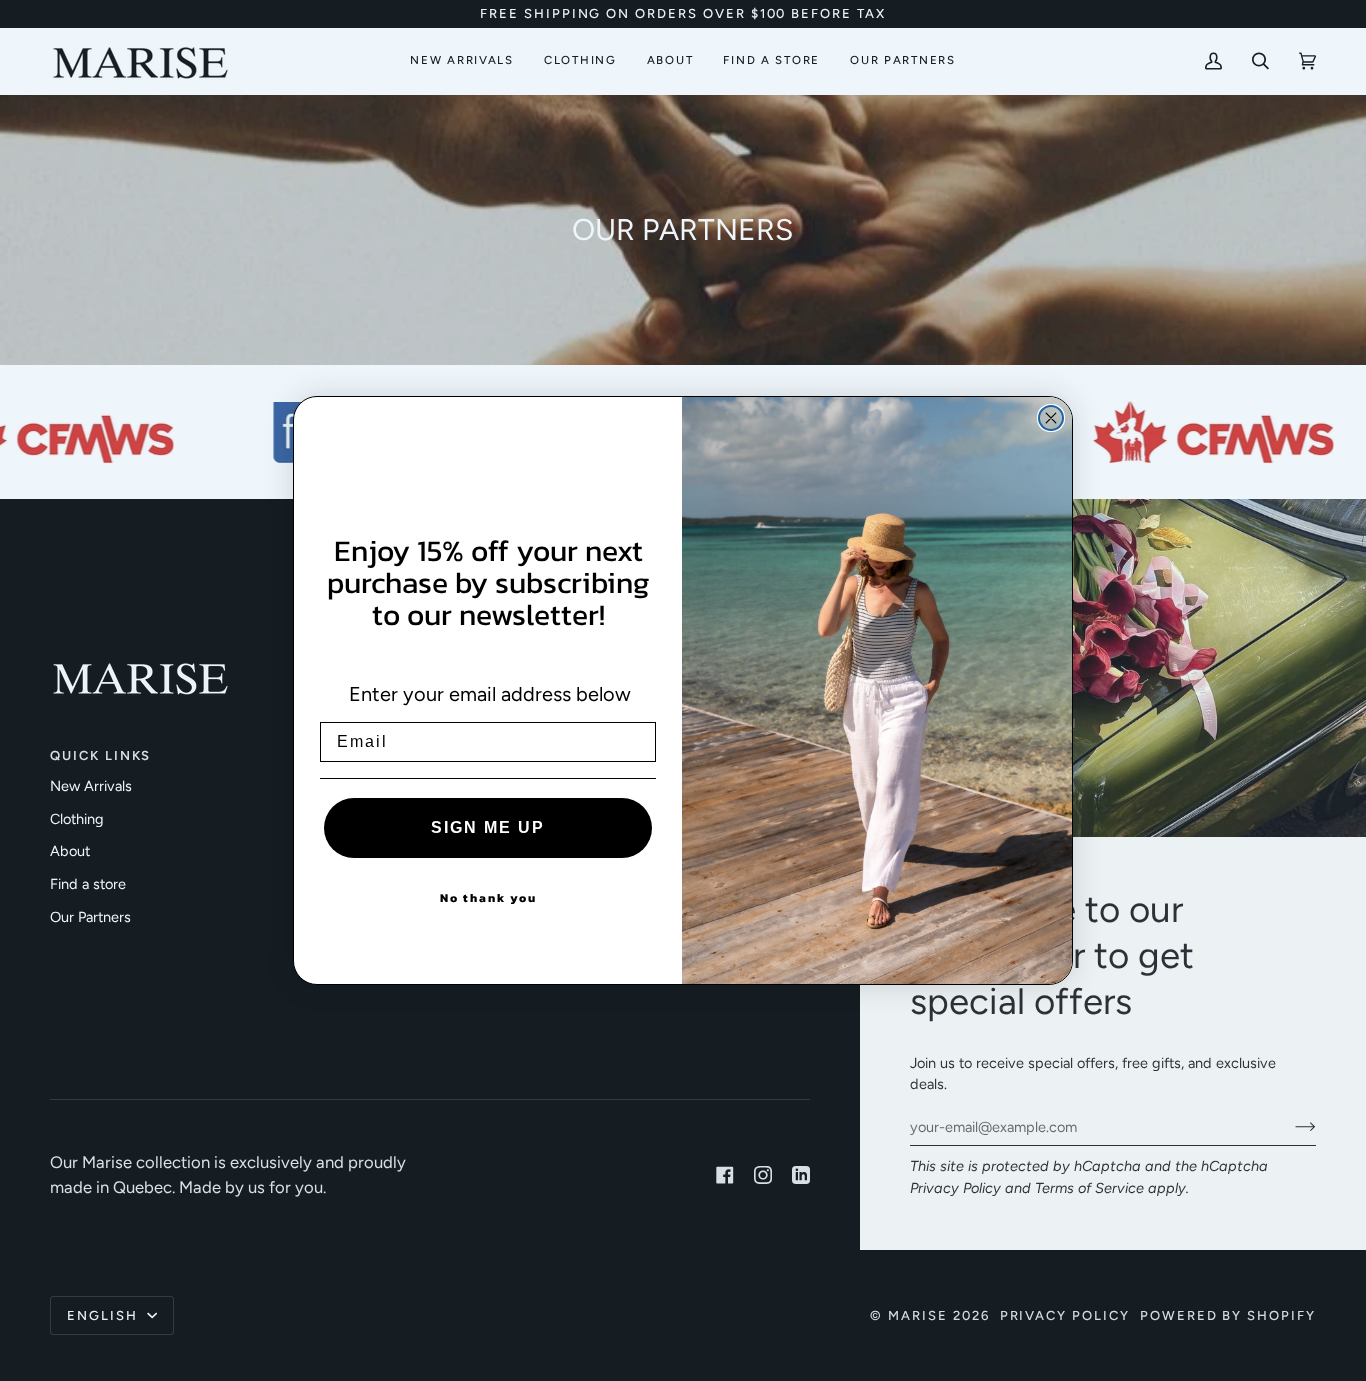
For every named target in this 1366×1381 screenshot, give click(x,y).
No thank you (488, 898)
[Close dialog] (1051, 418)
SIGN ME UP (488, 827)
